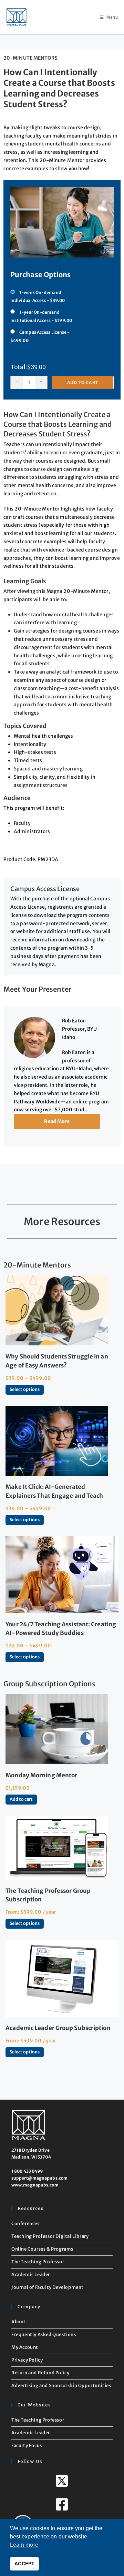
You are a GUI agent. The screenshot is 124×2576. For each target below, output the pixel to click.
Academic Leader (31, 2275)
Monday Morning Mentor (41, 1775)
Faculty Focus (27, 2446)
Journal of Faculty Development (48, 2287)
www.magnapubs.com (35, 2185)
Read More (57, 1121)
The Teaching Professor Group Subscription (48, 1895)
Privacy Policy (27, 2360)
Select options (25, 1389)
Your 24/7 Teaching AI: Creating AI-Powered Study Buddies (61, 1629)
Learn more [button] (24, 2545)
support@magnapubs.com (39, 2178)
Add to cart (83, 382)
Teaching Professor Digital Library (50, 2236)
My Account (25, 2347)
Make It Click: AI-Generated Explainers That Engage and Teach (54, 1491)
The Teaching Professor (38, 2262)
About (19, 2322)
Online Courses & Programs (42, 2249)
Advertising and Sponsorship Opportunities (61, 2386)
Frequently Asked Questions (44, 2335)
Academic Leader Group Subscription (58, 2028)
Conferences (25, 2224)
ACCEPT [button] (24, 2564)
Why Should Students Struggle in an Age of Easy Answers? (57, 1361)
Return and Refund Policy (40, 2373)
